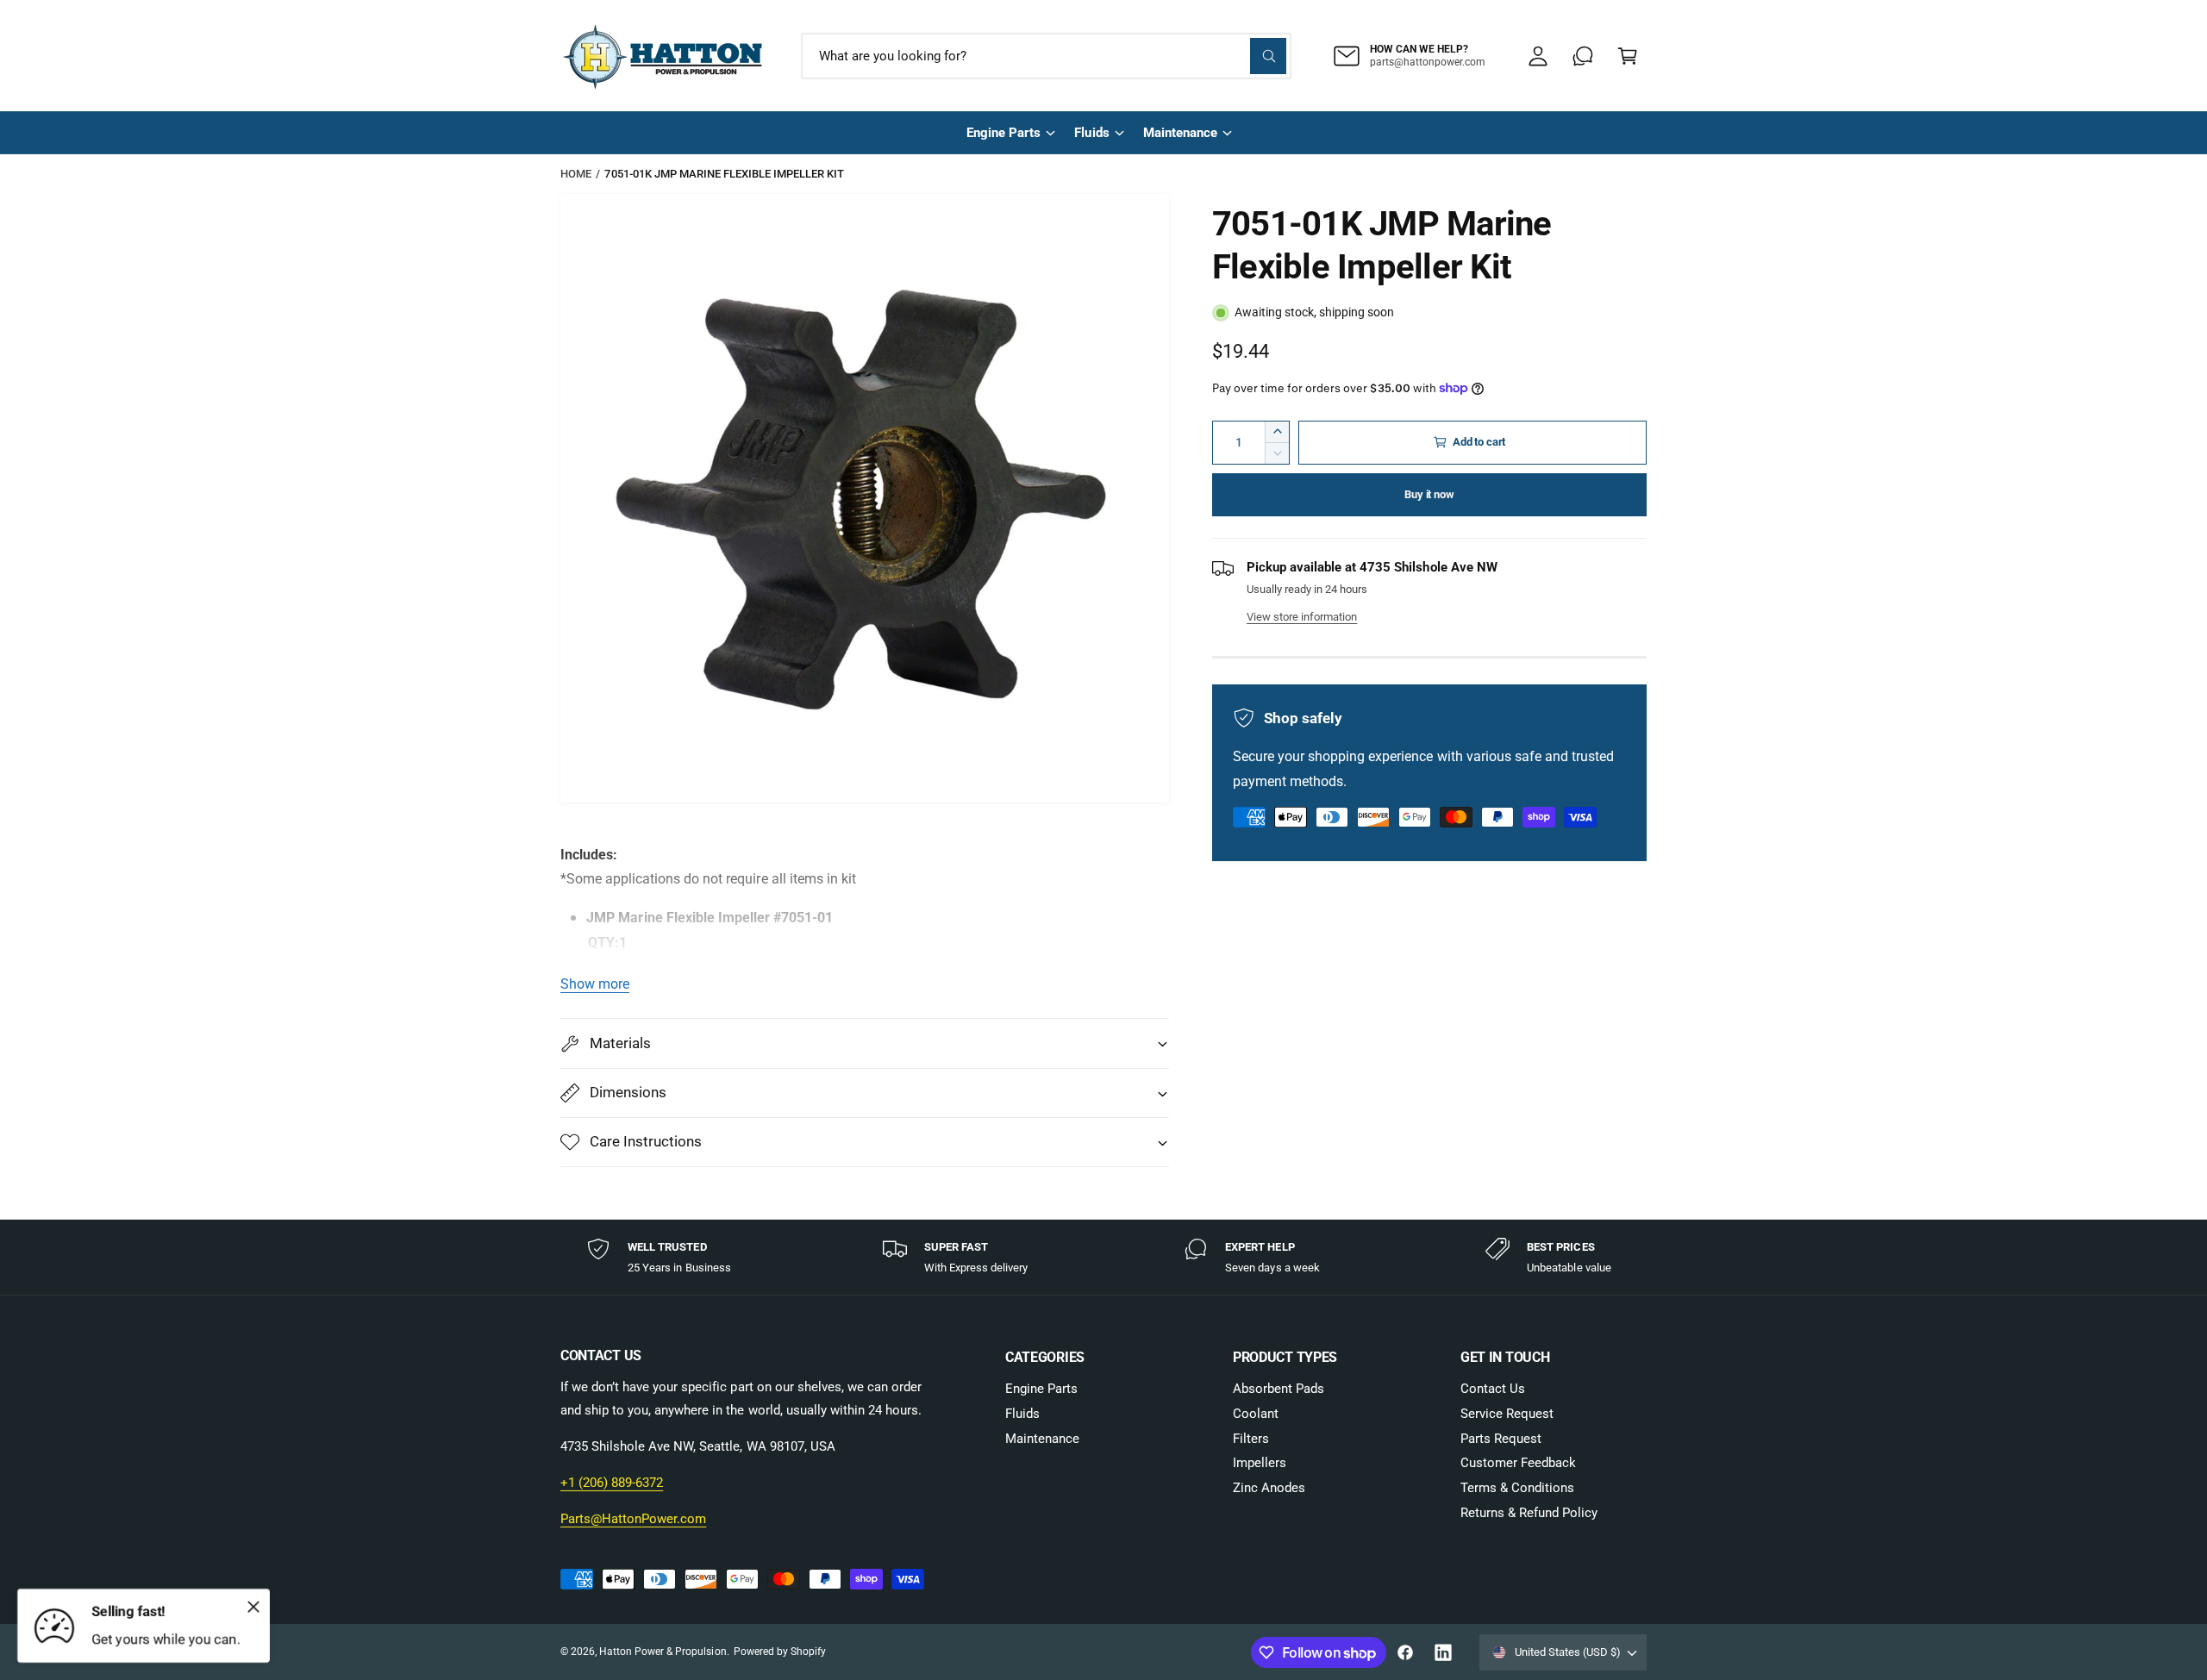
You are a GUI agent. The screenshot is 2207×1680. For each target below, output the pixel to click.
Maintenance (1180, 133)
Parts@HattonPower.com (633, 1519)
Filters (1251, 1439)
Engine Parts (1003, 133)
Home (576, 174)
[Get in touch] (1583, 56)
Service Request (1507, 1414)
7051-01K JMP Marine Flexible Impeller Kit (724, 174)
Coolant (1256, 1414)
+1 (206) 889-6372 (612, 1483)
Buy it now (1429, 494)
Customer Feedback (1518, 1463)
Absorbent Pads (1279, 1389)
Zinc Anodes (1269, 1488)
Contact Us (1493, 1389)
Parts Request (1501, 1439)
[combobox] (1046, 56)
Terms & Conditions (1517, 1488)
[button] (1628, 56)
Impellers (1260, 1463)
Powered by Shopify (780, 1652)
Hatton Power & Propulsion (663, 1652)
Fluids (1091, 133)
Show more (595, 984)
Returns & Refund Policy (1529, 1513)
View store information (1302, 617)
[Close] (253, 1607)
